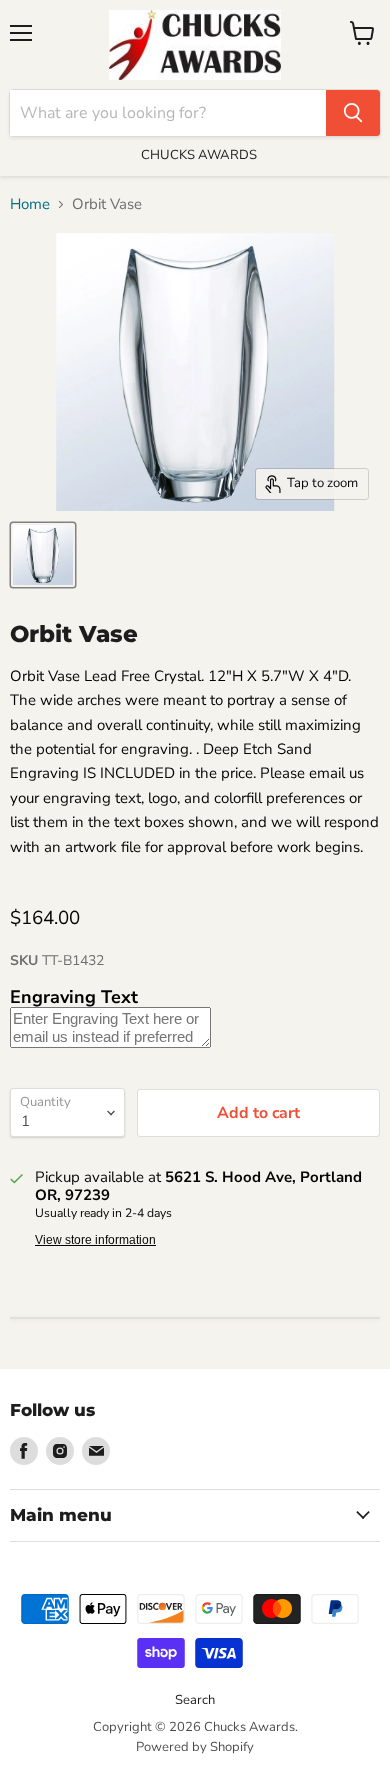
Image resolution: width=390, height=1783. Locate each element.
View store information (95, 1240)
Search (195, 1700)
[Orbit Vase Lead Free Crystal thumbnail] (43, 555)
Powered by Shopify (195, 1747)
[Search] (353, 113)
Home (30, 204)
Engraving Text (74, 997)
